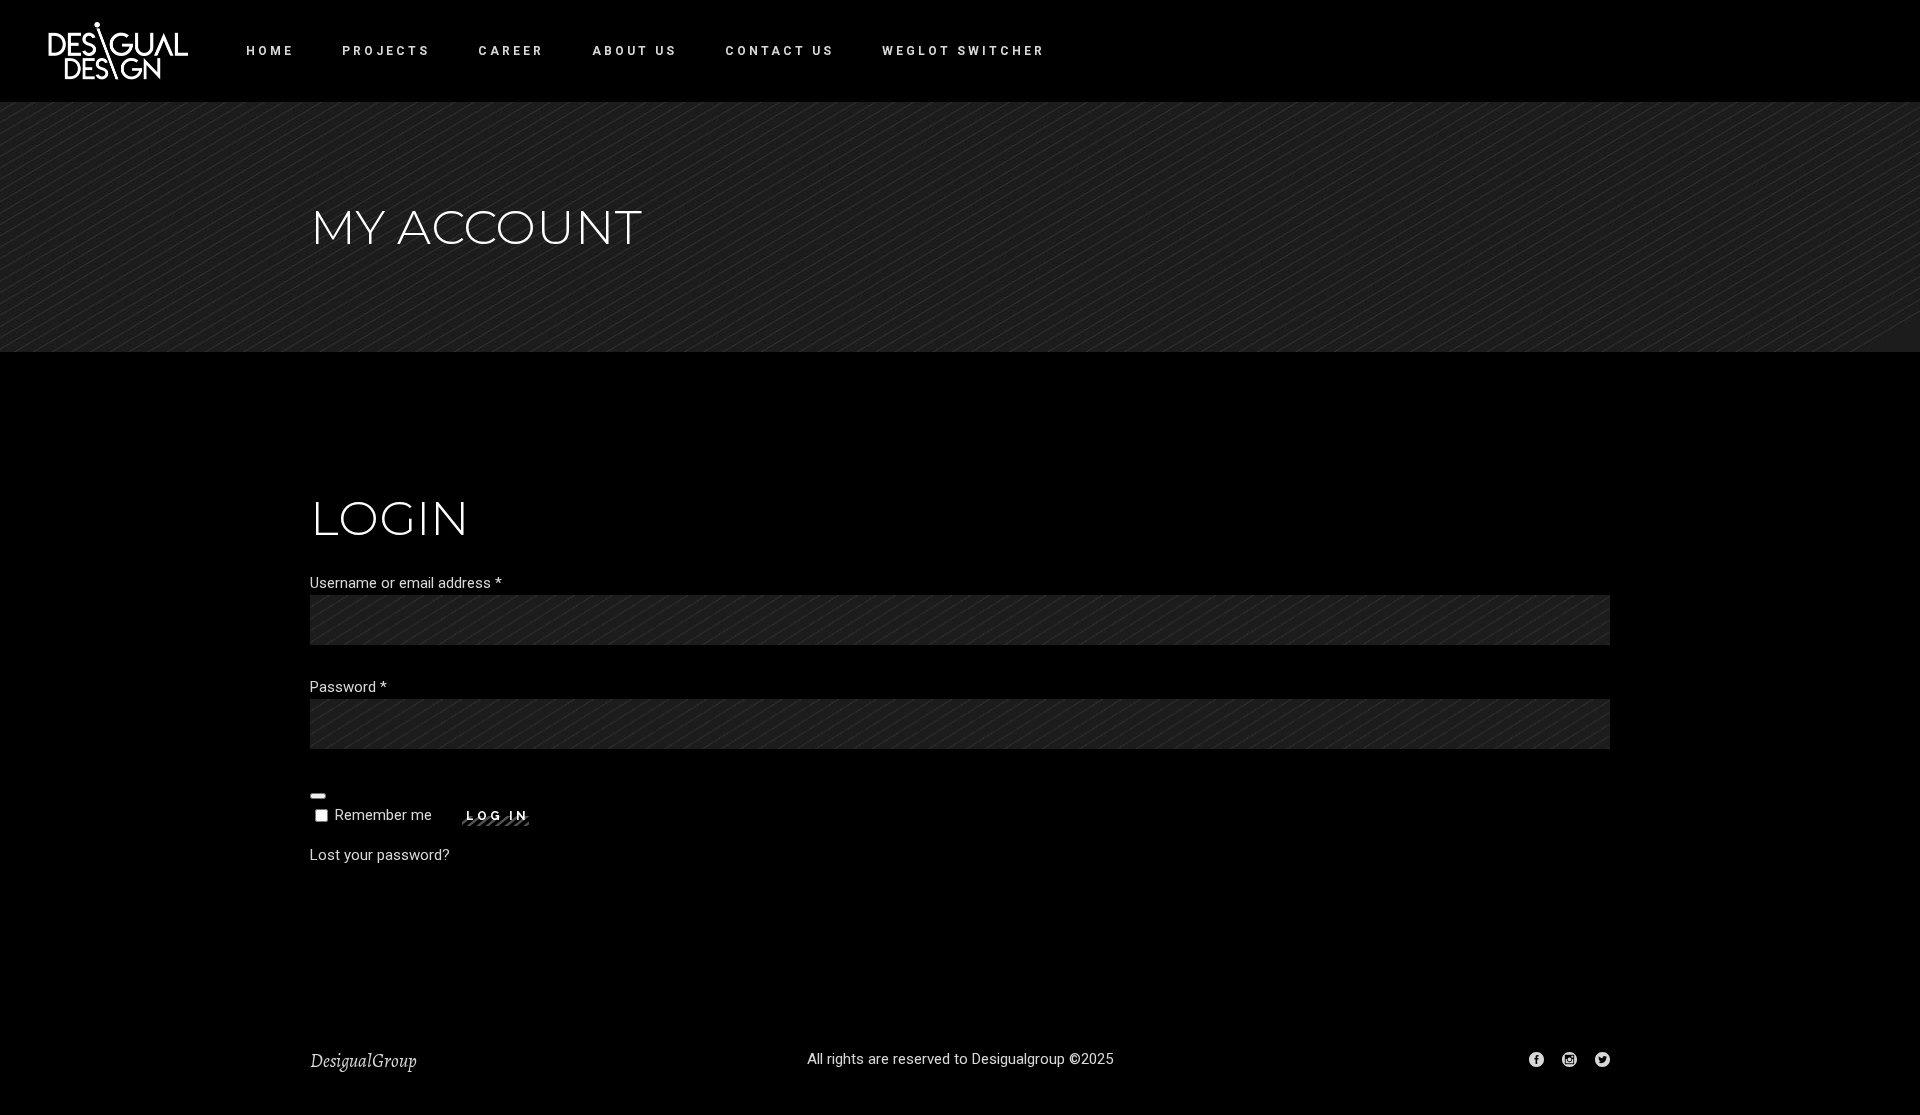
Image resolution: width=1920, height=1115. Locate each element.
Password (348, 687)
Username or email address (406, 583)
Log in (497, 816)
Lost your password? (380, 855)
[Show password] (318, 796)
